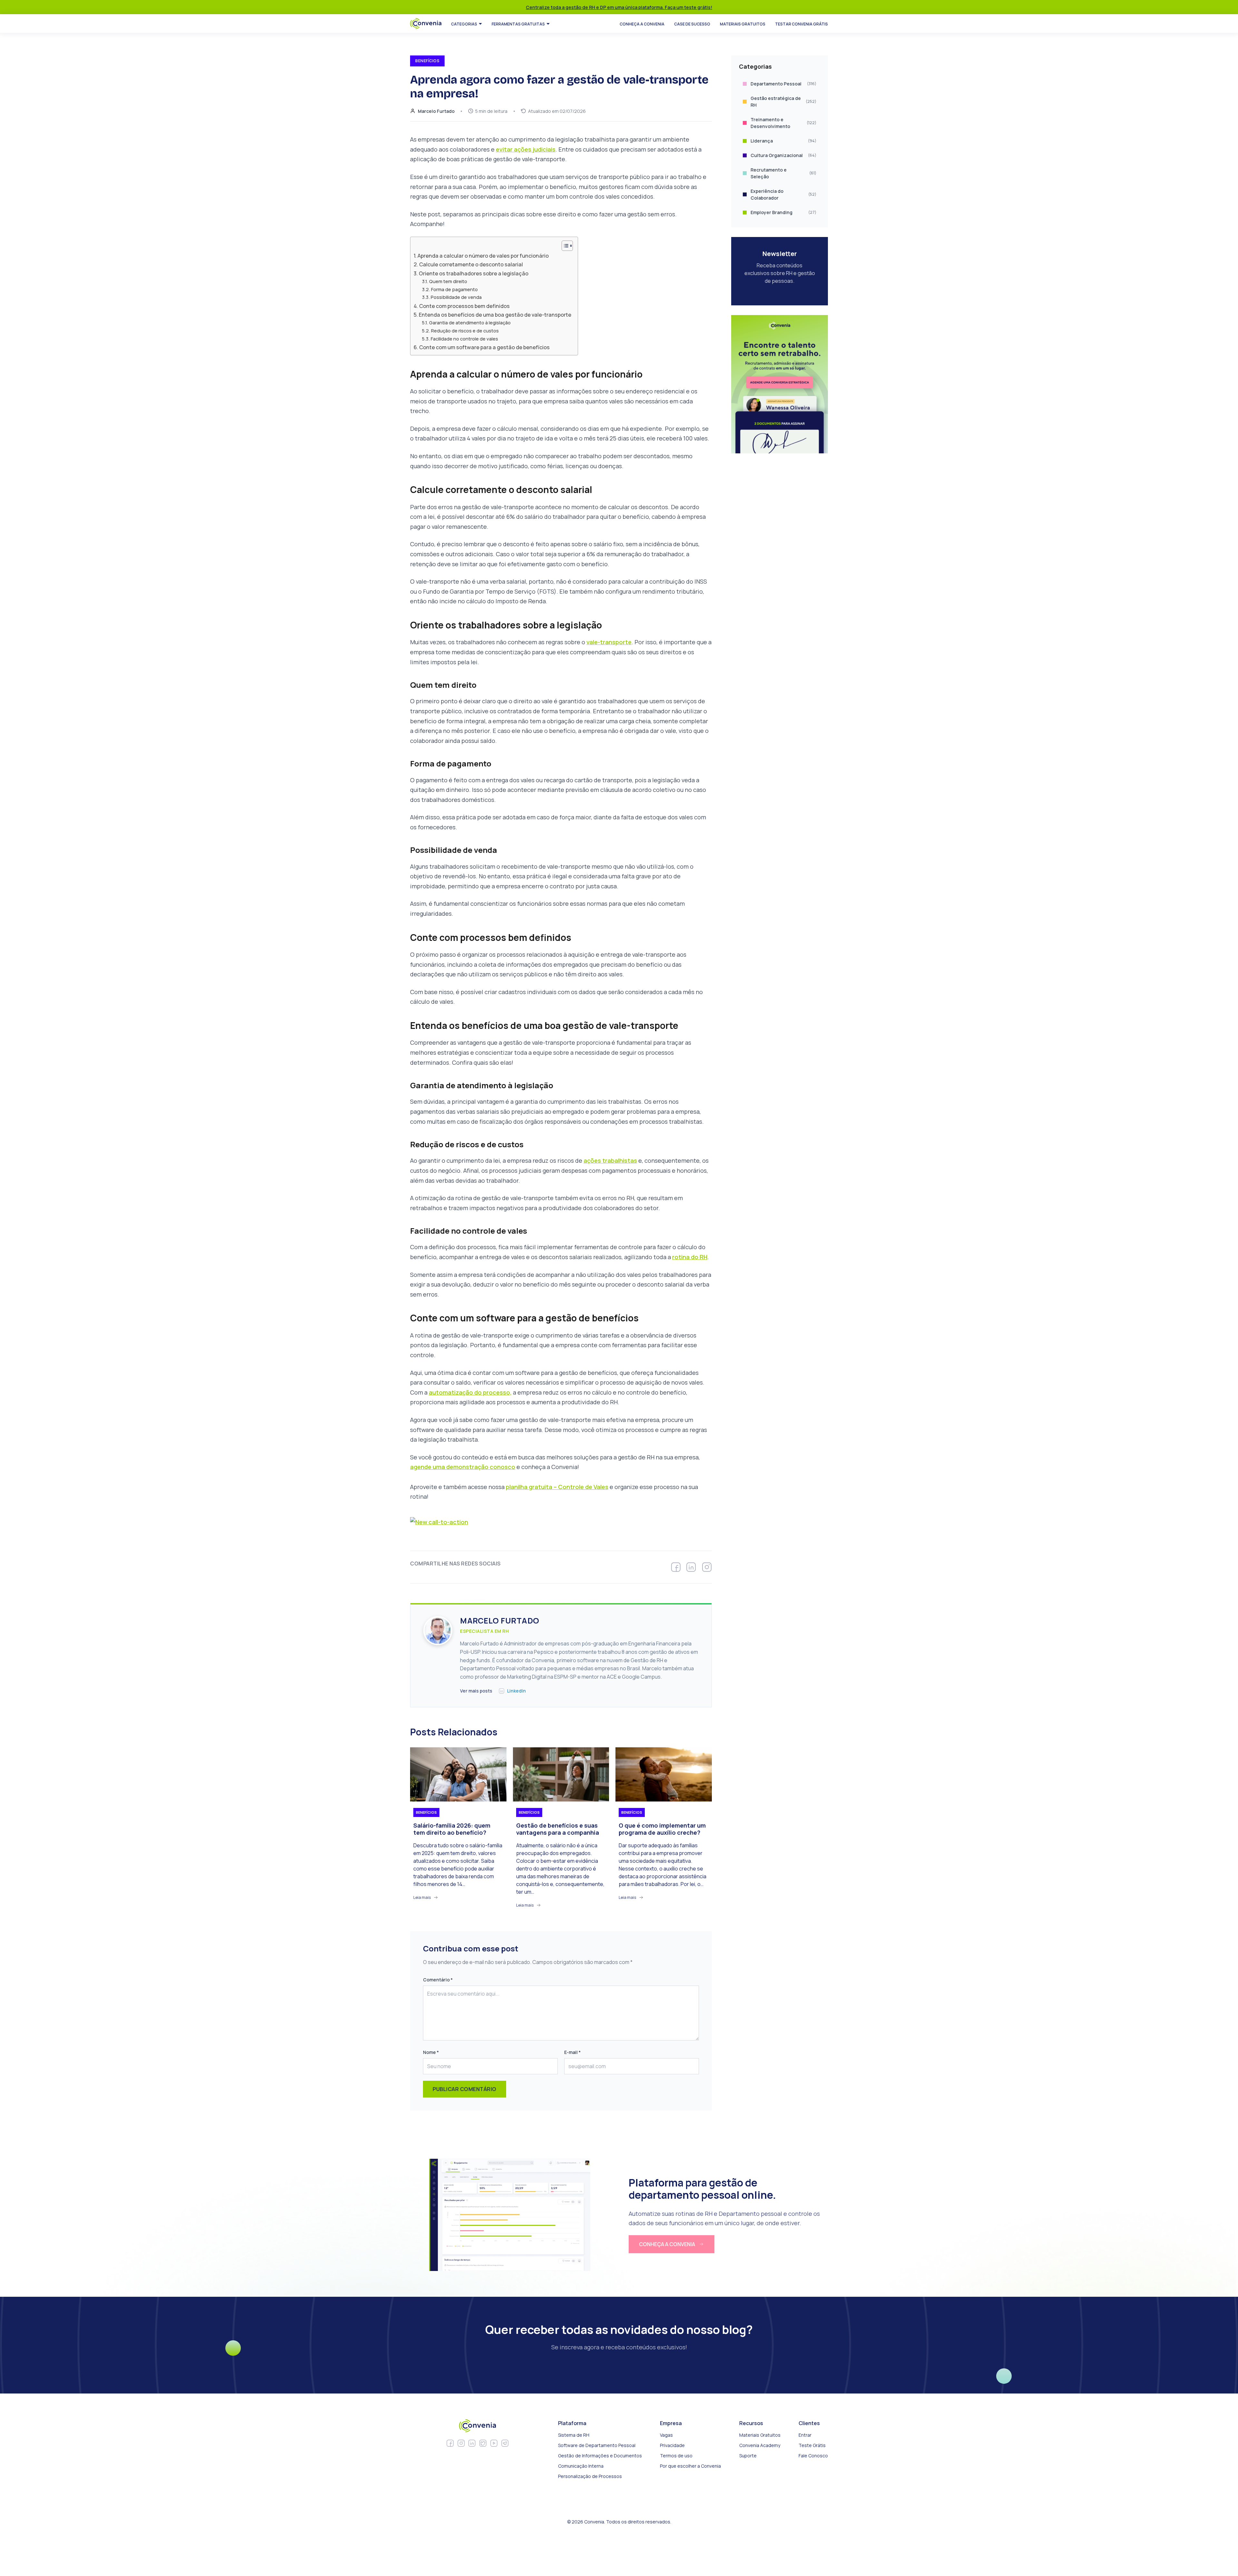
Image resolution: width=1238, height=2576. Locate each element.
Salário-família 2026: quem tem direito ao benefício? (452, 1829)
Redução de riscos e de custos (465, 331)
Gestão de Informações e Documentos (600, 2456)
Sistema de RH (574, 2435)
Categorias (464, 24)
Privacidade (672, 2445)
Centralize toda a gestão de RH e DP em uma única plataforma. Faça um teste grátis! (619, 7)
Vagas (666, 2435)
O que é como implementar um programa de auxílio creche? (662, 1829)
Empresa (671, 2423)
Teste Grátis (812, 2445)
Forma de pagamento (454, 289)
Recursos (751, 2423)
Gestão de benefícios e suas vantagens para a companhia (558, 1829)
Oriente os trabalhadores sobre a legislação (474, 273)
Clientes (809, 2423)
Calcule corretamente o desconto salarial (471, 264)
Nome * (431, 2052)
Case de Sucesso (692, 24)
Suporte (748, 2456)
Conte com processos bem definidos (464, 306)
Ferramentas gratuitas (518, 24)
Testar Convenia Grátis (801, 24)
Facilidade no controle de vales (464, 339)
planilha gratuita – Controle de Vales (557, 1487)
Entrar (805, 2435)
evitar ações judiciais (526, 149)
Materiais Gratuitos (760, 2435)
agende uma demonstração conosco (463, 1467)
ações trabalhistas (610, 1160)
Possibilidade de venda (456, 297)
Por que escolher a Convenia (690, 2466)
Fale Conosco (813, 2456)
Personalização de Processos (590, 2476)
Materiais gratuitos (743, 24)
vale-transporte (609, 642)
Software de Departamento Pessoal (597, 2445)
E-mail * (572, 2052)
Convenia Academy (760, 2445)
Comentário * (438, 1980)
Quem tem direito (448, 281)
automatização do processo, (470, 1392)
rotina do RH (690, 1257)
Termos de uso (676, 2456)
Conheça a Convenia (642, 24)
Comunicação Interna (581, 2466)
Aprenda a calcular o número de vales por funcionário (483, 256)
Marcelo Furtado (436, 111)
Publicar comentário (465, 2089)
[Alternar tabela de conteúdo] (564, 246)
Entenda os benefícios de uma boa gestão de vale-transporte (495, 315)
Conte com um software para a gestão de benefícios (484, 347)
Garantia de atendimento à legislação (470, 322)
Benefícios (426, 1812)
